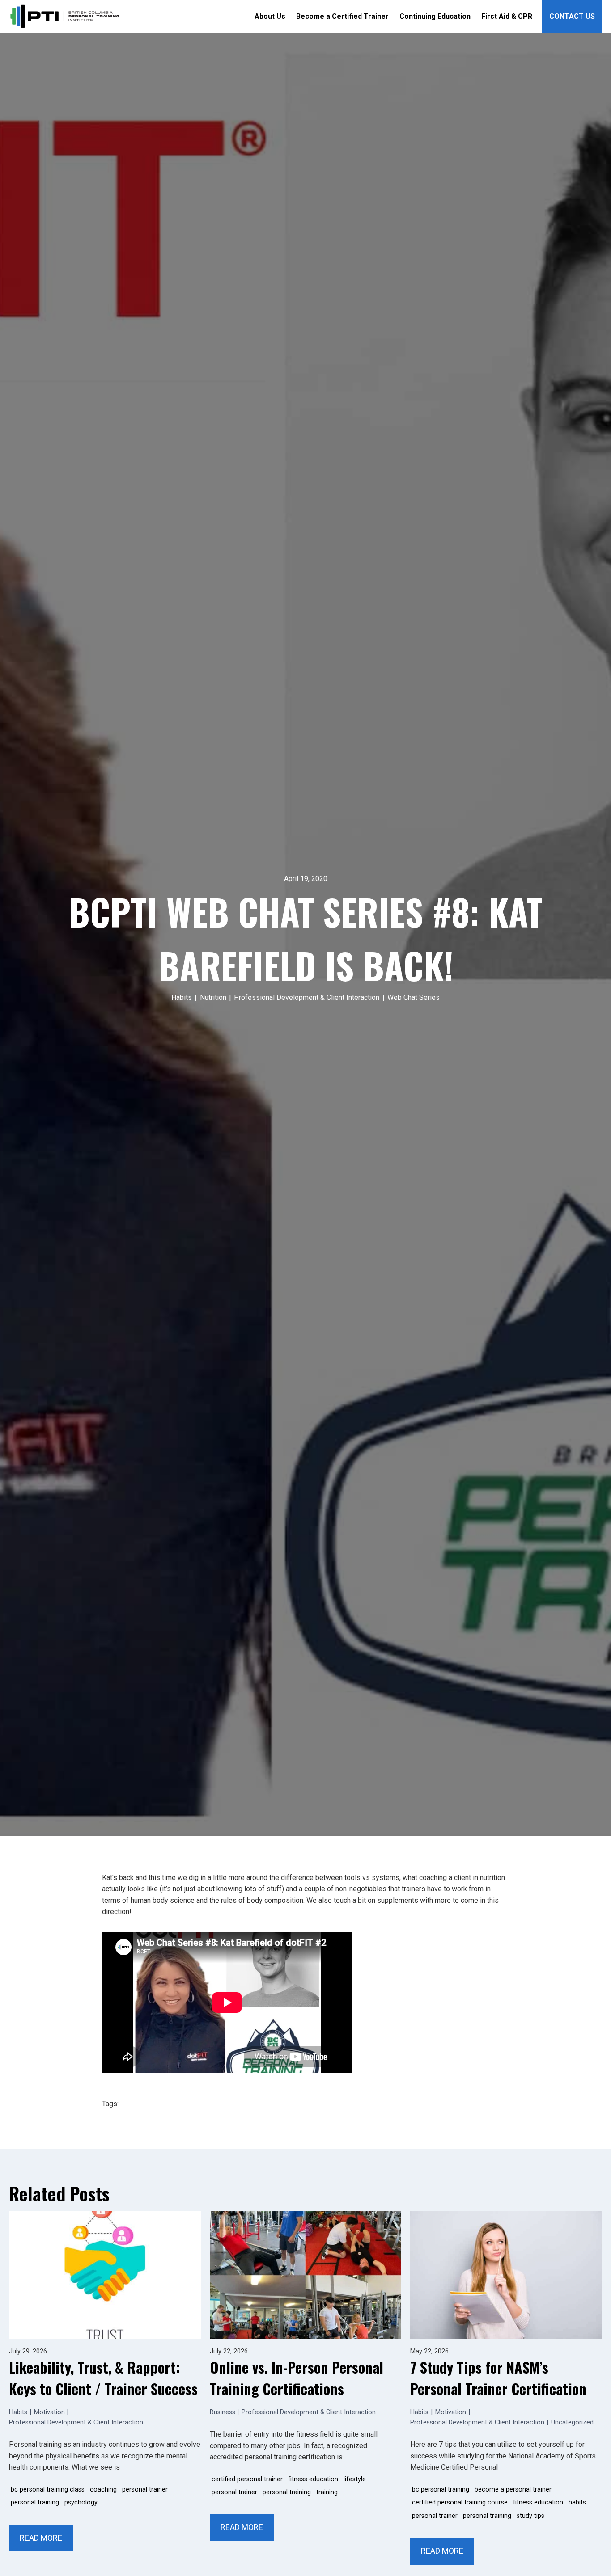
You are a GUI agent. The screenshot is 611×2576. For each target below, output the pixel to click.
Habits (182, 997)
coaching (103, 2490)
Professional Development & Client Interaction (307, 997)
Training (327, 2492)
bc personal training (441, 2490)
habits (577, 2502)
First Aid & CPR (507, 16)
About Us (270, 16)
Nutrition (213, 997)
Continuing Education (435, 16)
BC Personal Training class (48, 2490)
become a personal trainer (513, 2490)
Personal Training (35, 2502)
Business (223, 2412)
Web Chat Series (414, 997)
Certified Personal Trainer (247, 2479)
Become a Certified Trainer (342, 16)
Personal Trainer (145, 2490)
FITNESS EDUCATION (313, 2479)
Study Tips (530, 2516)
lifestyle (355, 2479)
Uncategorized (572, 2422)
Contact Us (572, 16)
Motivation (49, 2412)
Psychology (81, 2502)
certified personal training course (460, 2502)
